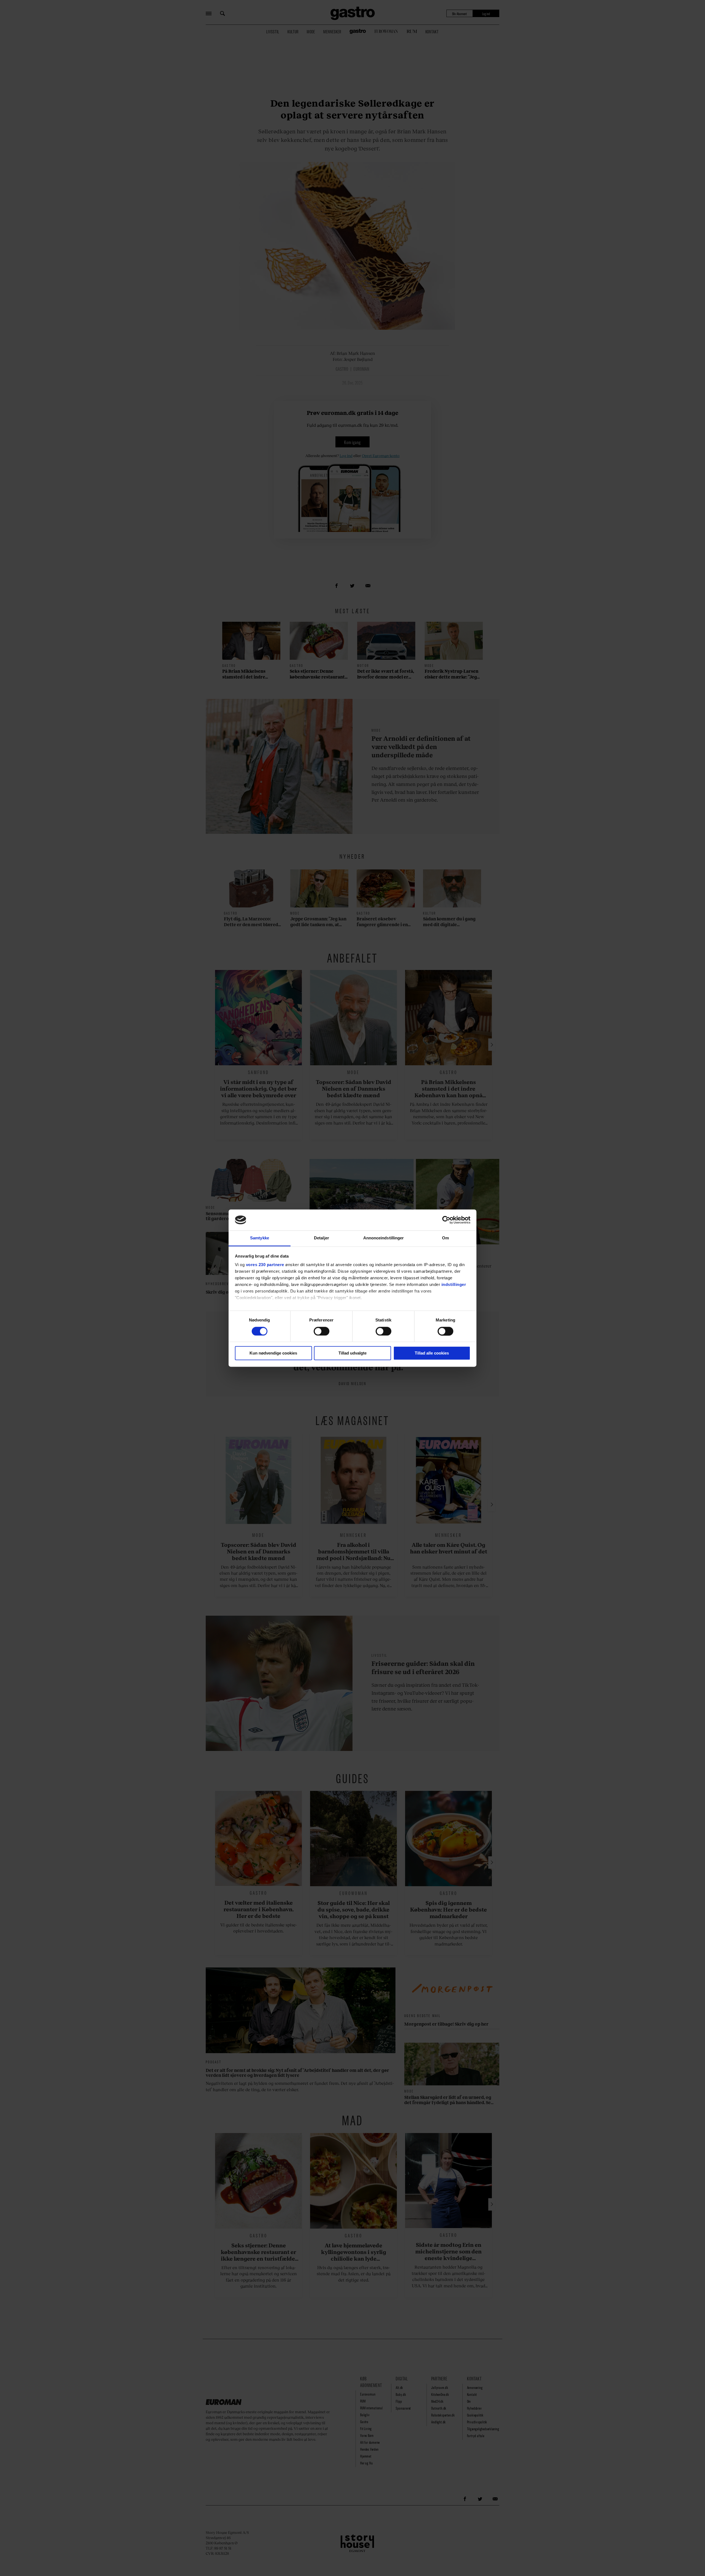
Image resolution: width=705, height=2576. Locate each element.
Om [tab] (445, 1238)
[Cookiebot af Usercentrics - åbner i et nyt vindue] (446, 1220)
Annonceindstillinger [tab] (384, 1238)
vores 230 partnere (265, 1265)
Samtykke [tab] (260, 1238)
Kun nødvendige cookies (273, 1353)
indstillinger (454, 1285)
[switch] (322, 1331)
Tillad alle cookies (432, 1353)
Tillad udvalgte (352, 1353)
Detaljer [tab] (322, 1238)
